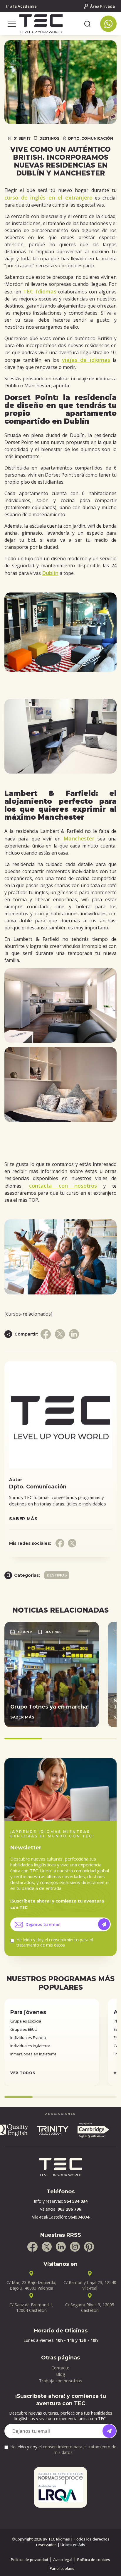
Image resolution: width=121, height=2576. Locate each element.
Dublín (50, 573)
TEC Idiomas (40, 291)
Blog (61, 2374)
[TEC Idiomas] (50, 24)
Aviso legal (63, 2560)
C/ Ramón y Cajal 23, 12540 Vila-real (90, 2285)
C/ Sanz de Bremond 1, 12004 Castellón (31, 2307)
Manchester (79, 838)
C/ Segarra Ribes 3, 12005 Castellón (90, 2307)
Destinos (49, 138)
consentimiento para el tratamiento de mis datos (55, 1942)
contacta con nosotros (63, 1186)
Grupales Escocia (26, 2021)
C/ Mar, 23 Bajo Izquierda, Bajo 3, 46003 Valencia (31, 2285)
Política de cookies (94, 2560)
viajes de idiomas (86, 360)
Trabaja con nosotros (60, 2381)
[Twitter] (47, 2247)
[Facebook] (32, 2247)
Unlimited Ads (73, 2545)
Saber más (23, 1519)
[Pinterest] (89, 2247)
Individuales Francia (28, 2037)
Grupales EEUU (24, 2029)
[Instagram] (75, 2247)
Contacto (60, 2368)
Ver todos (23, 2073)
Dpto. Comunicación (91, 138)
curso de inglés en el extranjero (48, 197)
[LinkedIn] (61, 2247)
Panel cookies (62, 2568)
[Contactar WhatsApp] (108, 24)
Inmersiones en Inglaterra (33, 2054)
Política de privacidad (30, 2560)
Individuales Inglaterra (30, 2046)
